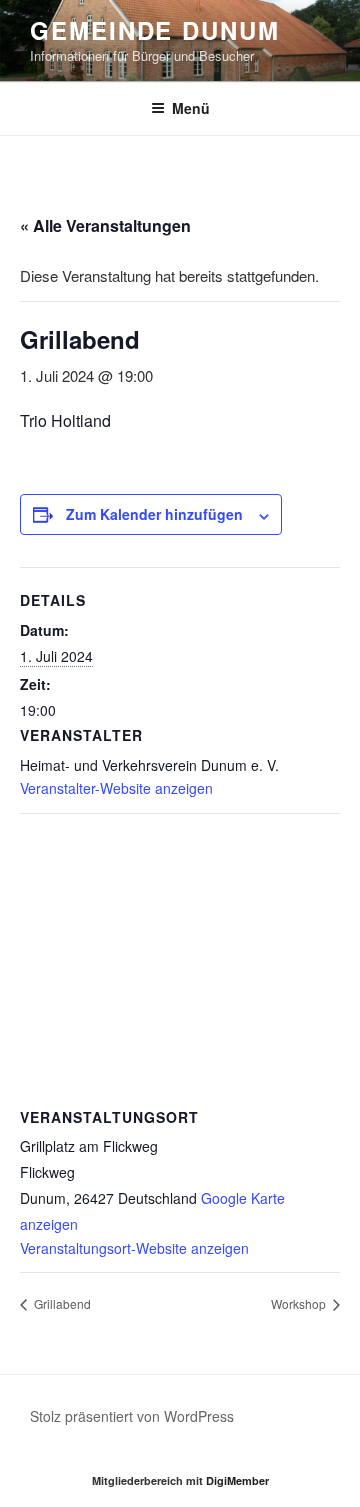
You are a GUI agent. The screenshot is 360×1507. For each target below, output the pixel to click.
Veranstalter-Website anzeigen (116, 788)
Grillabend (61, 1303)
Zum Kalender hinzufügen (154, 514)
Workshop (300, 1303)
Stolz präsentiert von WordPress (132, 1416)
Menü (191, 108)
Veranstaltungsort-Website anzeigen (134, 1248)
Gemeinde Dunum (155, 30)
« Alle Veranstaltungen (105, 225)
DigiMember (237, 1480)
